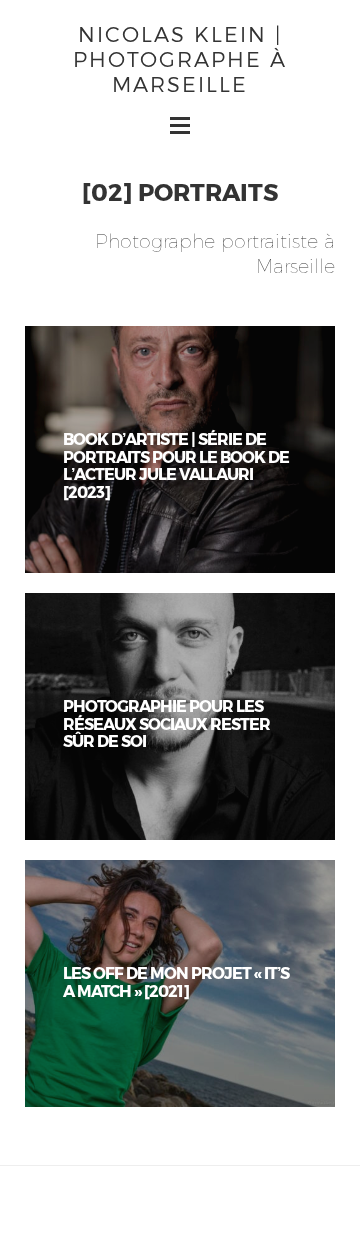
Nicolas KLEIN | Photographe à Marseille (180, 58)
